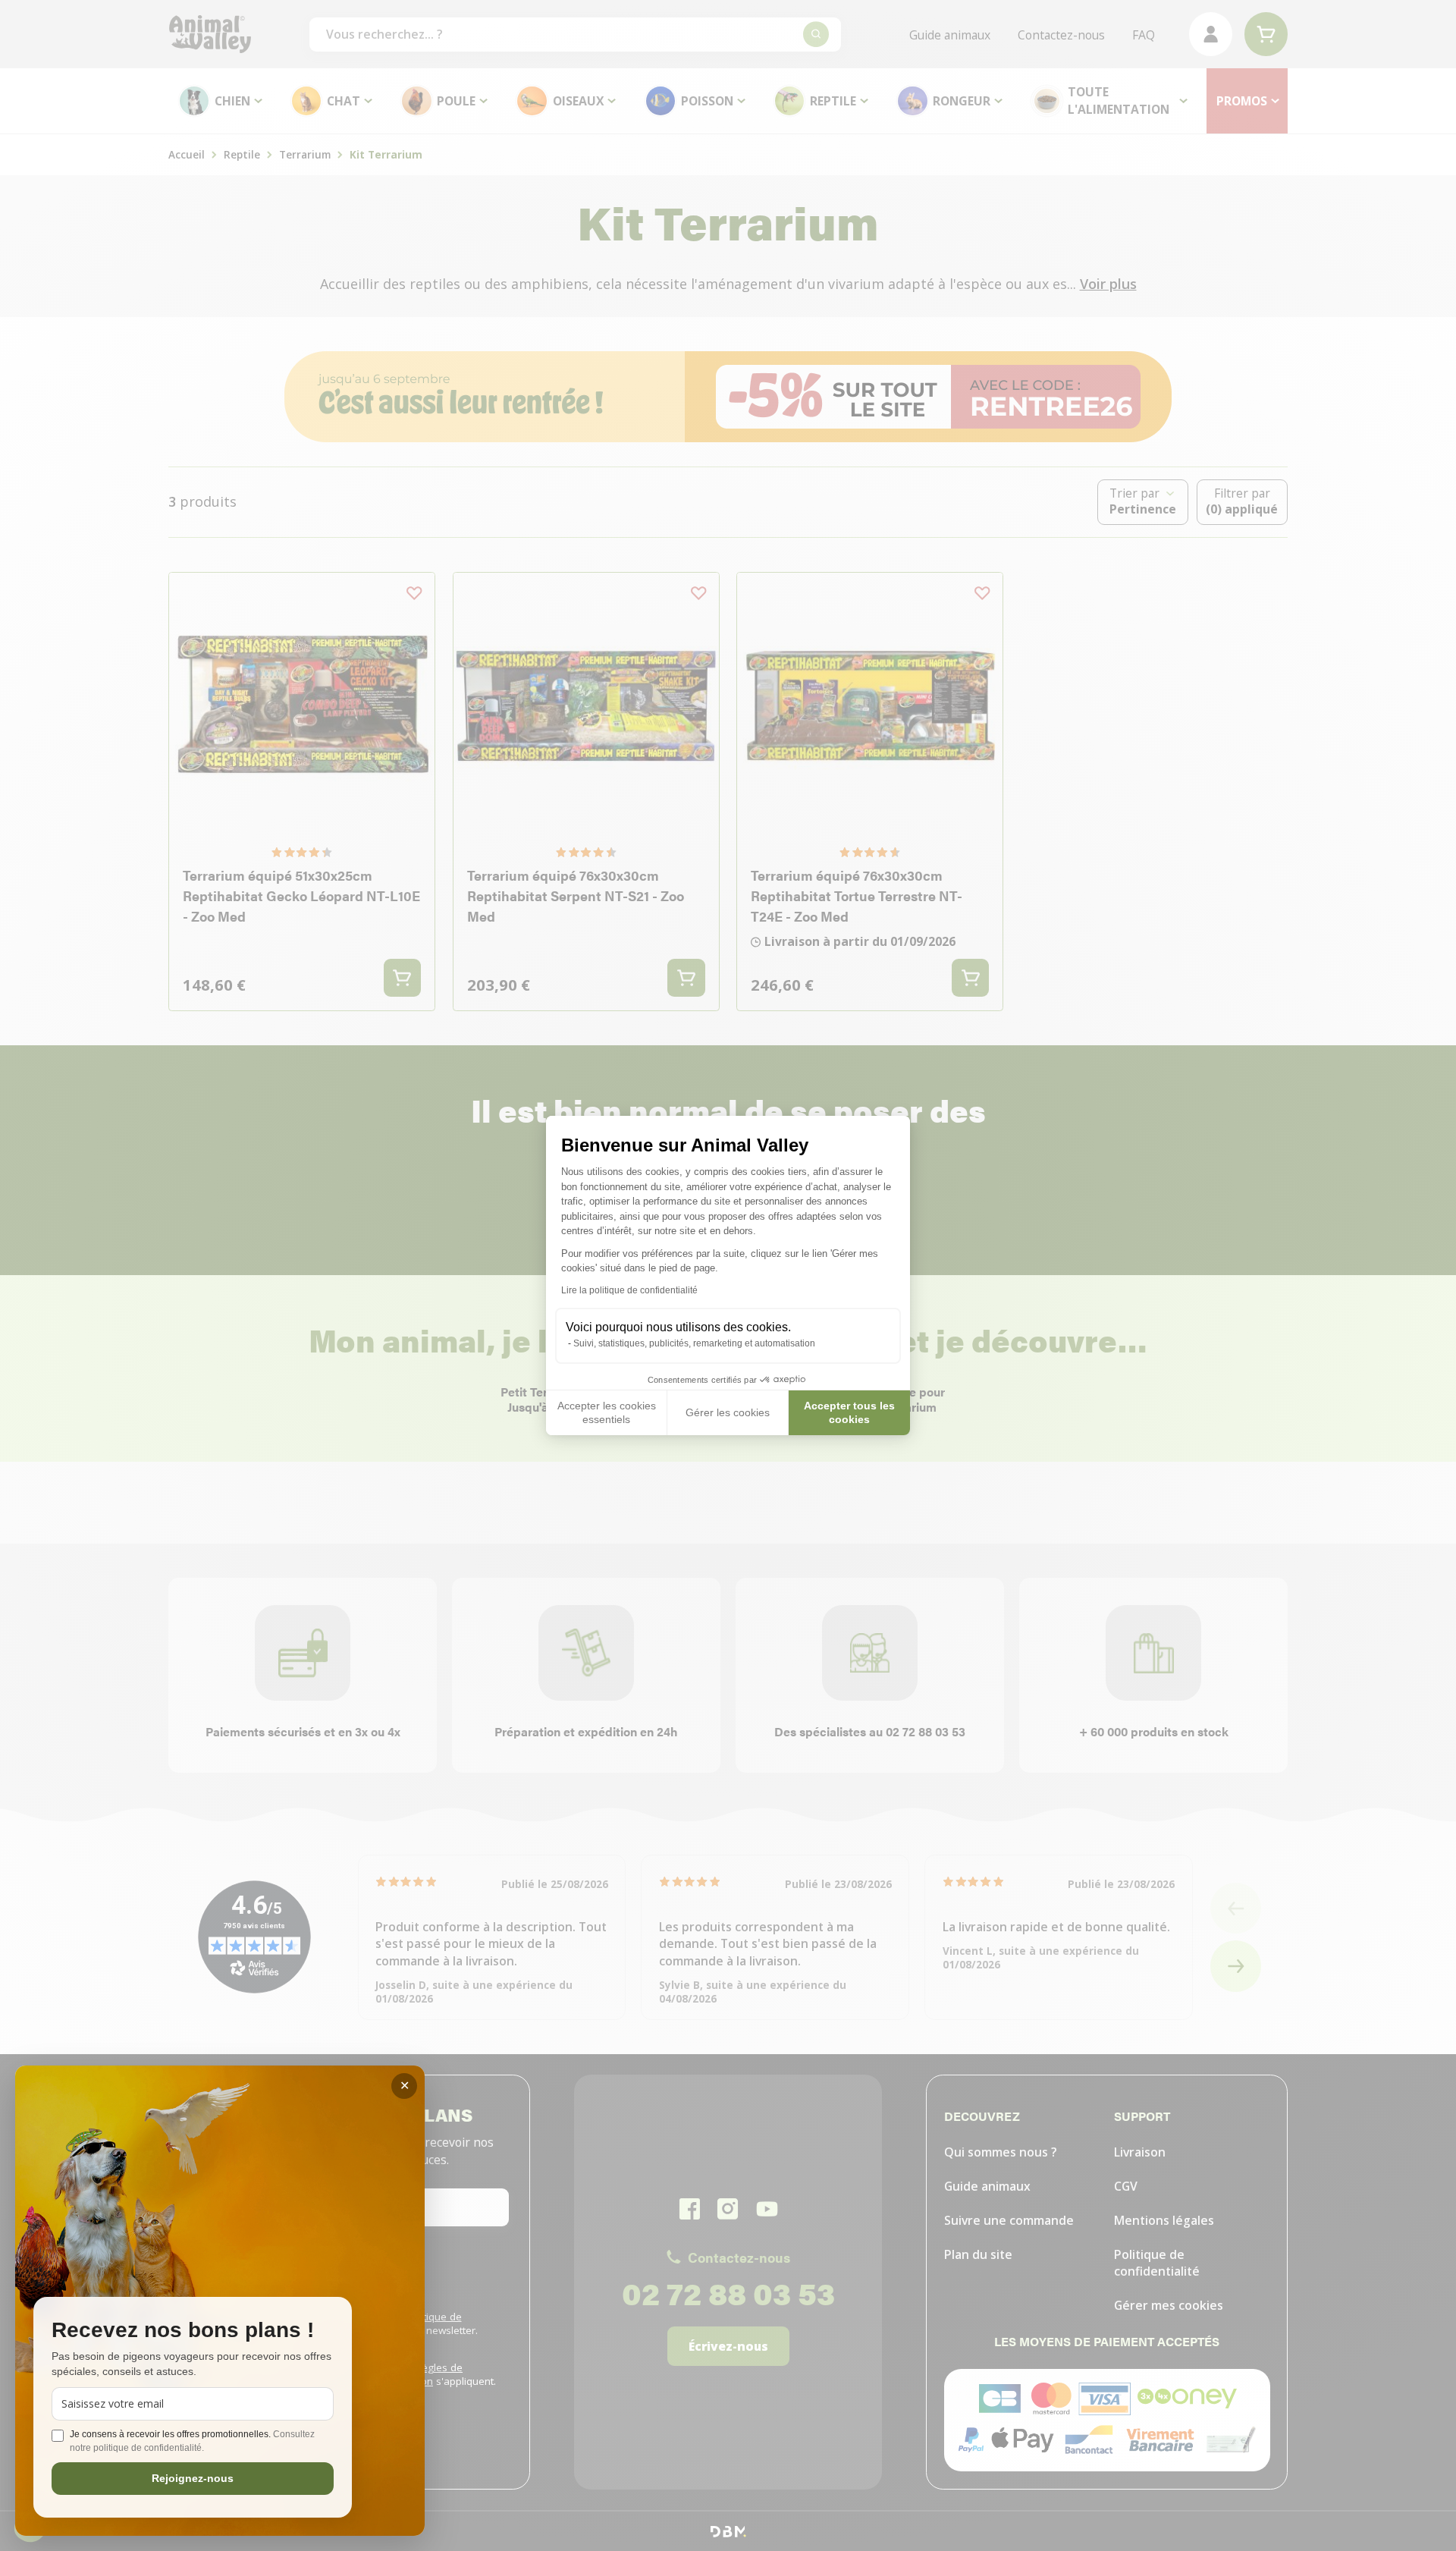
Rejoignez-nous (193, 2478)
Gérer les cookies (728, 1412)
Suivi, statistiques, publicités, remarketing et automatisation (694, 1343)
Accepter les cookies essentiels (607, 1412)
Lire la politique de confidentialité (629, 1290)
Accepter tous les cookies (849, 1412)
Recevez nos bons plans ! (183, 2331)
